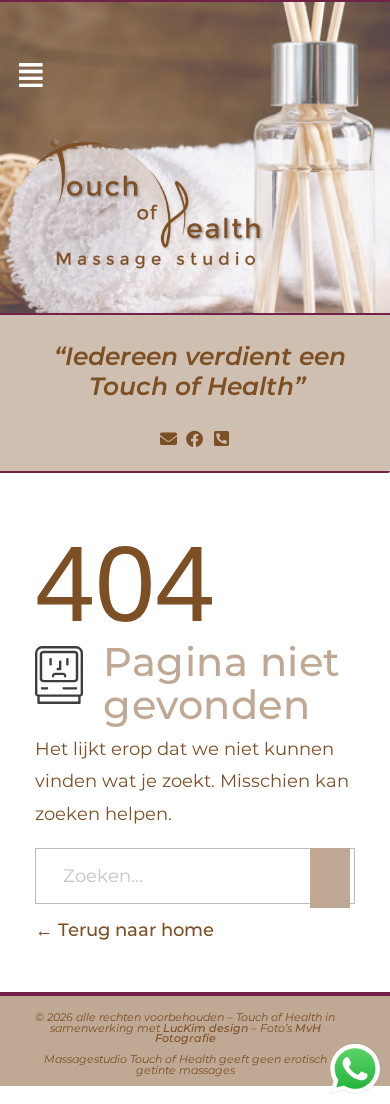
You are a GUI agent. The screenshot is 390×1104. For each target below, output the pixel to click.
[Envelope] (168, 439)
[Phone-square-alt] (222, 439)
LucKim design (205, 1027)
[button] (31, 75)
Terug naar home (133, 930)
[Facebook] (195, 439)
